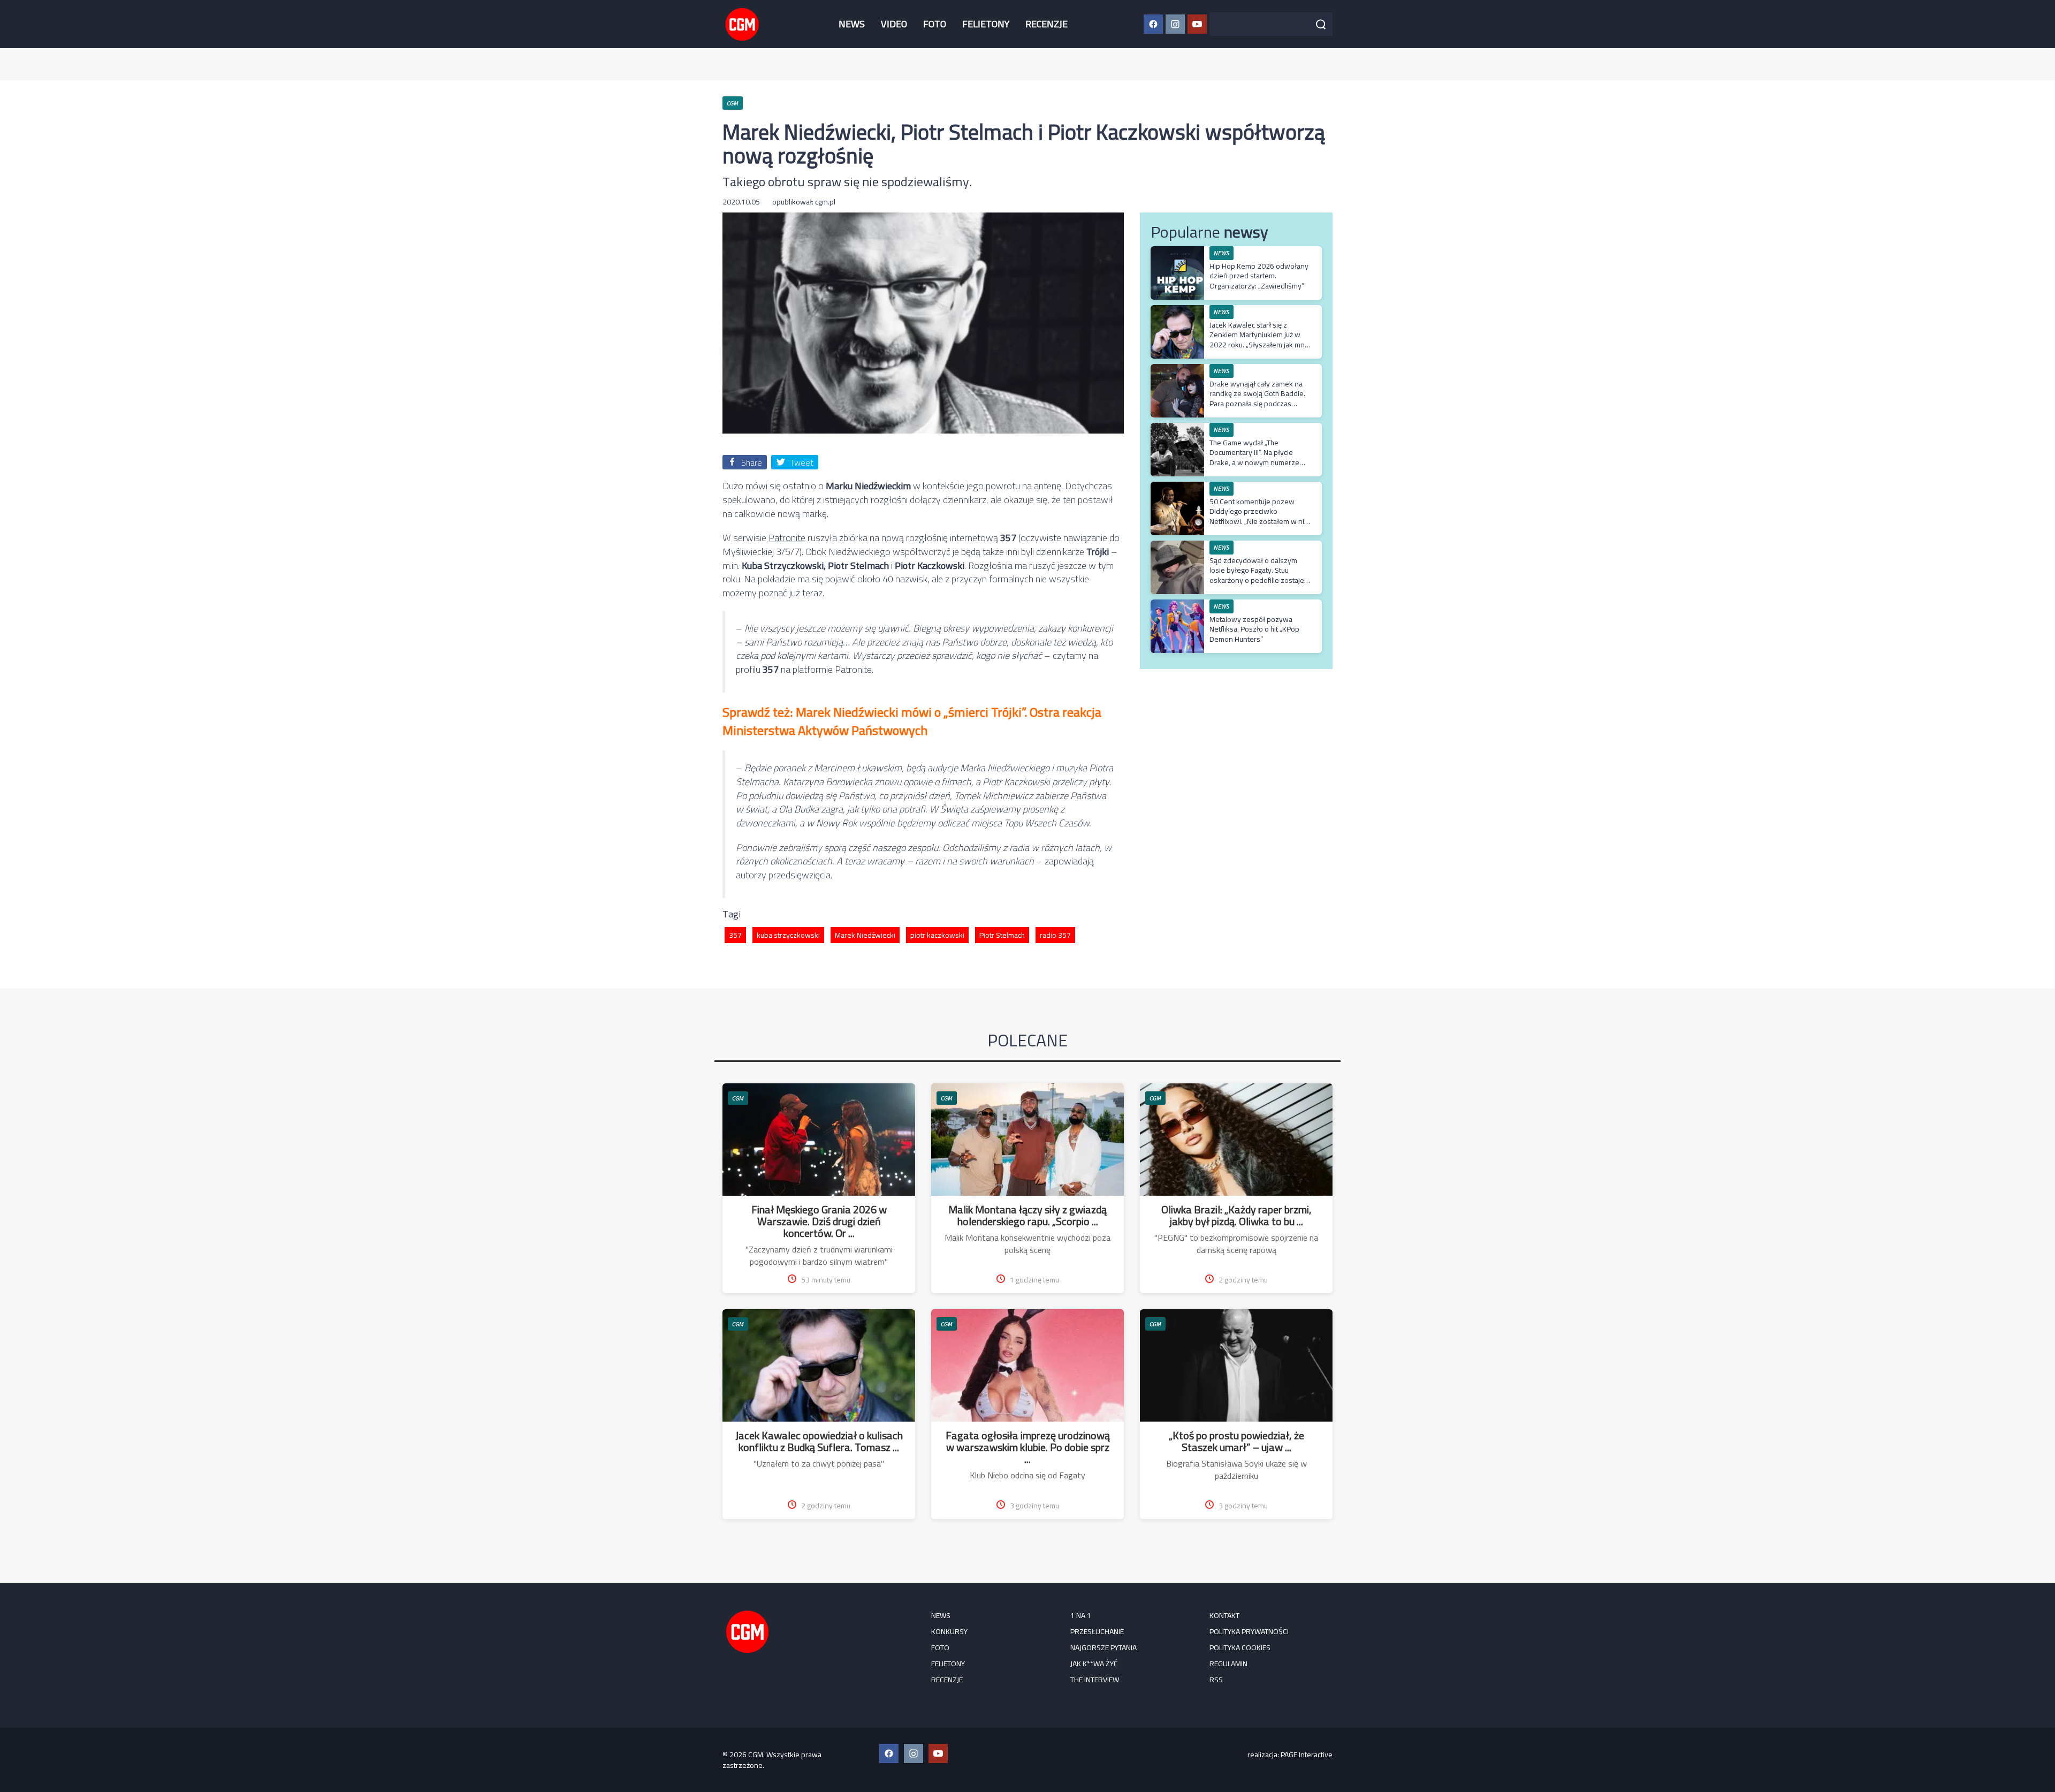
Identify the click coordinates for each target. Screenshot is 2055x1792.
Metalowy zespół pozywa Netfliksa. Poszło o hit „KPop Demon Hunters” (1254, 629)
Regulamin (1228, 1664)
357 (735, 935)
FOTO (935, 24)
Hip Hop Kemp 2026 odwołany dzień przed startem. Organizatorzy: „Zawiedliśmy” (1259, 276)
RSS (1216, 1680)
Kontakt (1224, 1615)
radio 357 (1055, 935)
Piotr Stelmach (1002, 935)
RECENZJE (1046, 24)
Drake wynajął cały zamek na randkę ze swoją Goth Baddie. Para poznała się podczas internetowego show (1257, 398)
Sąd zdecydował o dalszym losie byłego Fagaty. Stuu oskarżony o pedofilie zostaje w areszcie (1257, 575)
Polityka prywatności (1249, 1631)
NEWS (852, 24)
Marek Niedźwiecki (865, 935)
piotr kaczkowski (937, 935)
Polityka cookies (1240, 1647)
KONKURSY (949, 1631)
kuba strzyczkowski (788, 935)
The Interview (1095, 1680)
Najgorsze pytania (1103, 1647)
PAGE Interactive (1307, 1755)
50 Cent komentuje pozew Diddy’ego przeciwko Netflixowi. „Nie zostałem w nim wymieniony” (1260, 516)
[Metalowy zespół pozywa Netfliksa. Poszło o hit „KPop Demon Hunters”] (1177, 605)
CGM (738, 1098)
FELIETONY (986, 24)
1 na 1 (1081, 1615)
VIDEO (894, 24)
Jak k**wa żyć (1094, 1664)
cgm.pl (825, 202)
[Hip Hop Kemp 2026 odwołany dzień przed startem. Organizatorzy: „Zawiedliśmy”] (1177, 252)
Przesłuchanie (1097, 1631)
